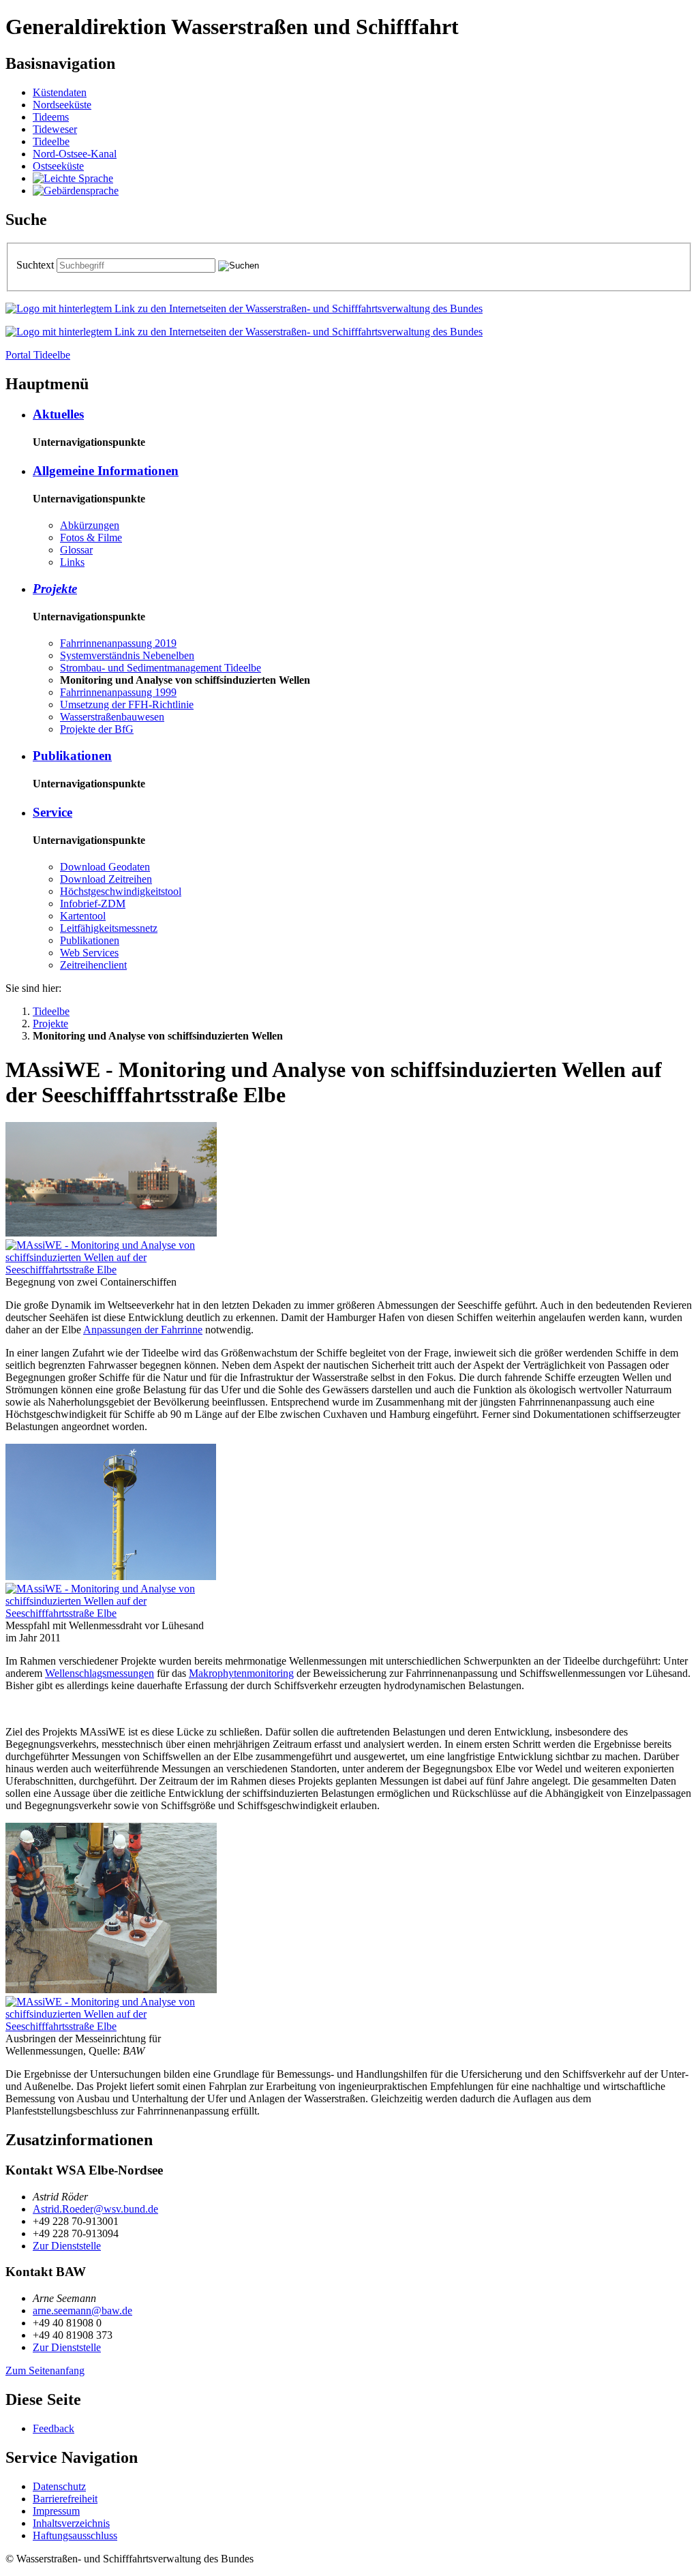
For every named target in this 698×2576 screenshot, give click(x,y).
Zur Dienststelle (67, 2246)
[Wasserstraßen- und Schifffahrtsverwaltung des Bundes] (244, 308)
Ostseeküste (58, 166)
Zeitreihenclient (93, 965)
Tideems (51, 117)
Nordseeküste (62, 105)
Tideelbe (51, 141)
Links (72, 562)
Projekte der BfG (97, 729)
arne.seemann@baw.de (82, 2310)
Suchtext (36, 265)
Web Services (89, 953)
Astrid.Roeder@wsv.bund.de (95, 2209)
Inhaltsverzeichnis (71, 2523)
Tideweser (55, 129)
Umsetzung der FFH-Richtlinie (127, 704)
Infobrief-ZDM (93, 904)
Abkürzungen (90, 525)
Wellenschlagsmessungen (100, 1673)
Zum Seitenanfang (45, 2370)
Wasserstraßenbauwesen (112, 717)
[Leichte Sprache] (73, 178)
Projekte (55, 589)
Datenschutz (59, 2486)
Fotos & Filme (91, 537)
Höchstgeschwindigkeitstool (121, 891)
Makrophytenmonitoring (241, 1673)
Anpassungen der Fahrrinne (143, 1330)
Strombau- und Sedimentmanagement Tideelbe (161, 668)
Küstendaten (60, 92)
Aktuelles (58, 414)
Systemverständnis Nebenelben (127, 655)
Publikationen (72, 756)
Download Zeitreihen (106, 879)
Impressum (56, 2511)
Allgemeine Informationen (106, 471)
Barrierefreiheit (65, 2499)
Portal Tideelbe (38, 355)
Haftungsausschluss (75, 2535)
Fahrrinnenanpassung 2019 (118, 643)
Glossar (76, 550)
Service (52, 812)
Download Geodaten (105, 867)
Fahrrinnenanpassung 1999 (118, 692)
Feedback (54, 2428)
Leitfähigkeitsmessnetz (109, 928)
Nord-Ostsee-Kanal (75, 154)
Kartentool (83, 916)
